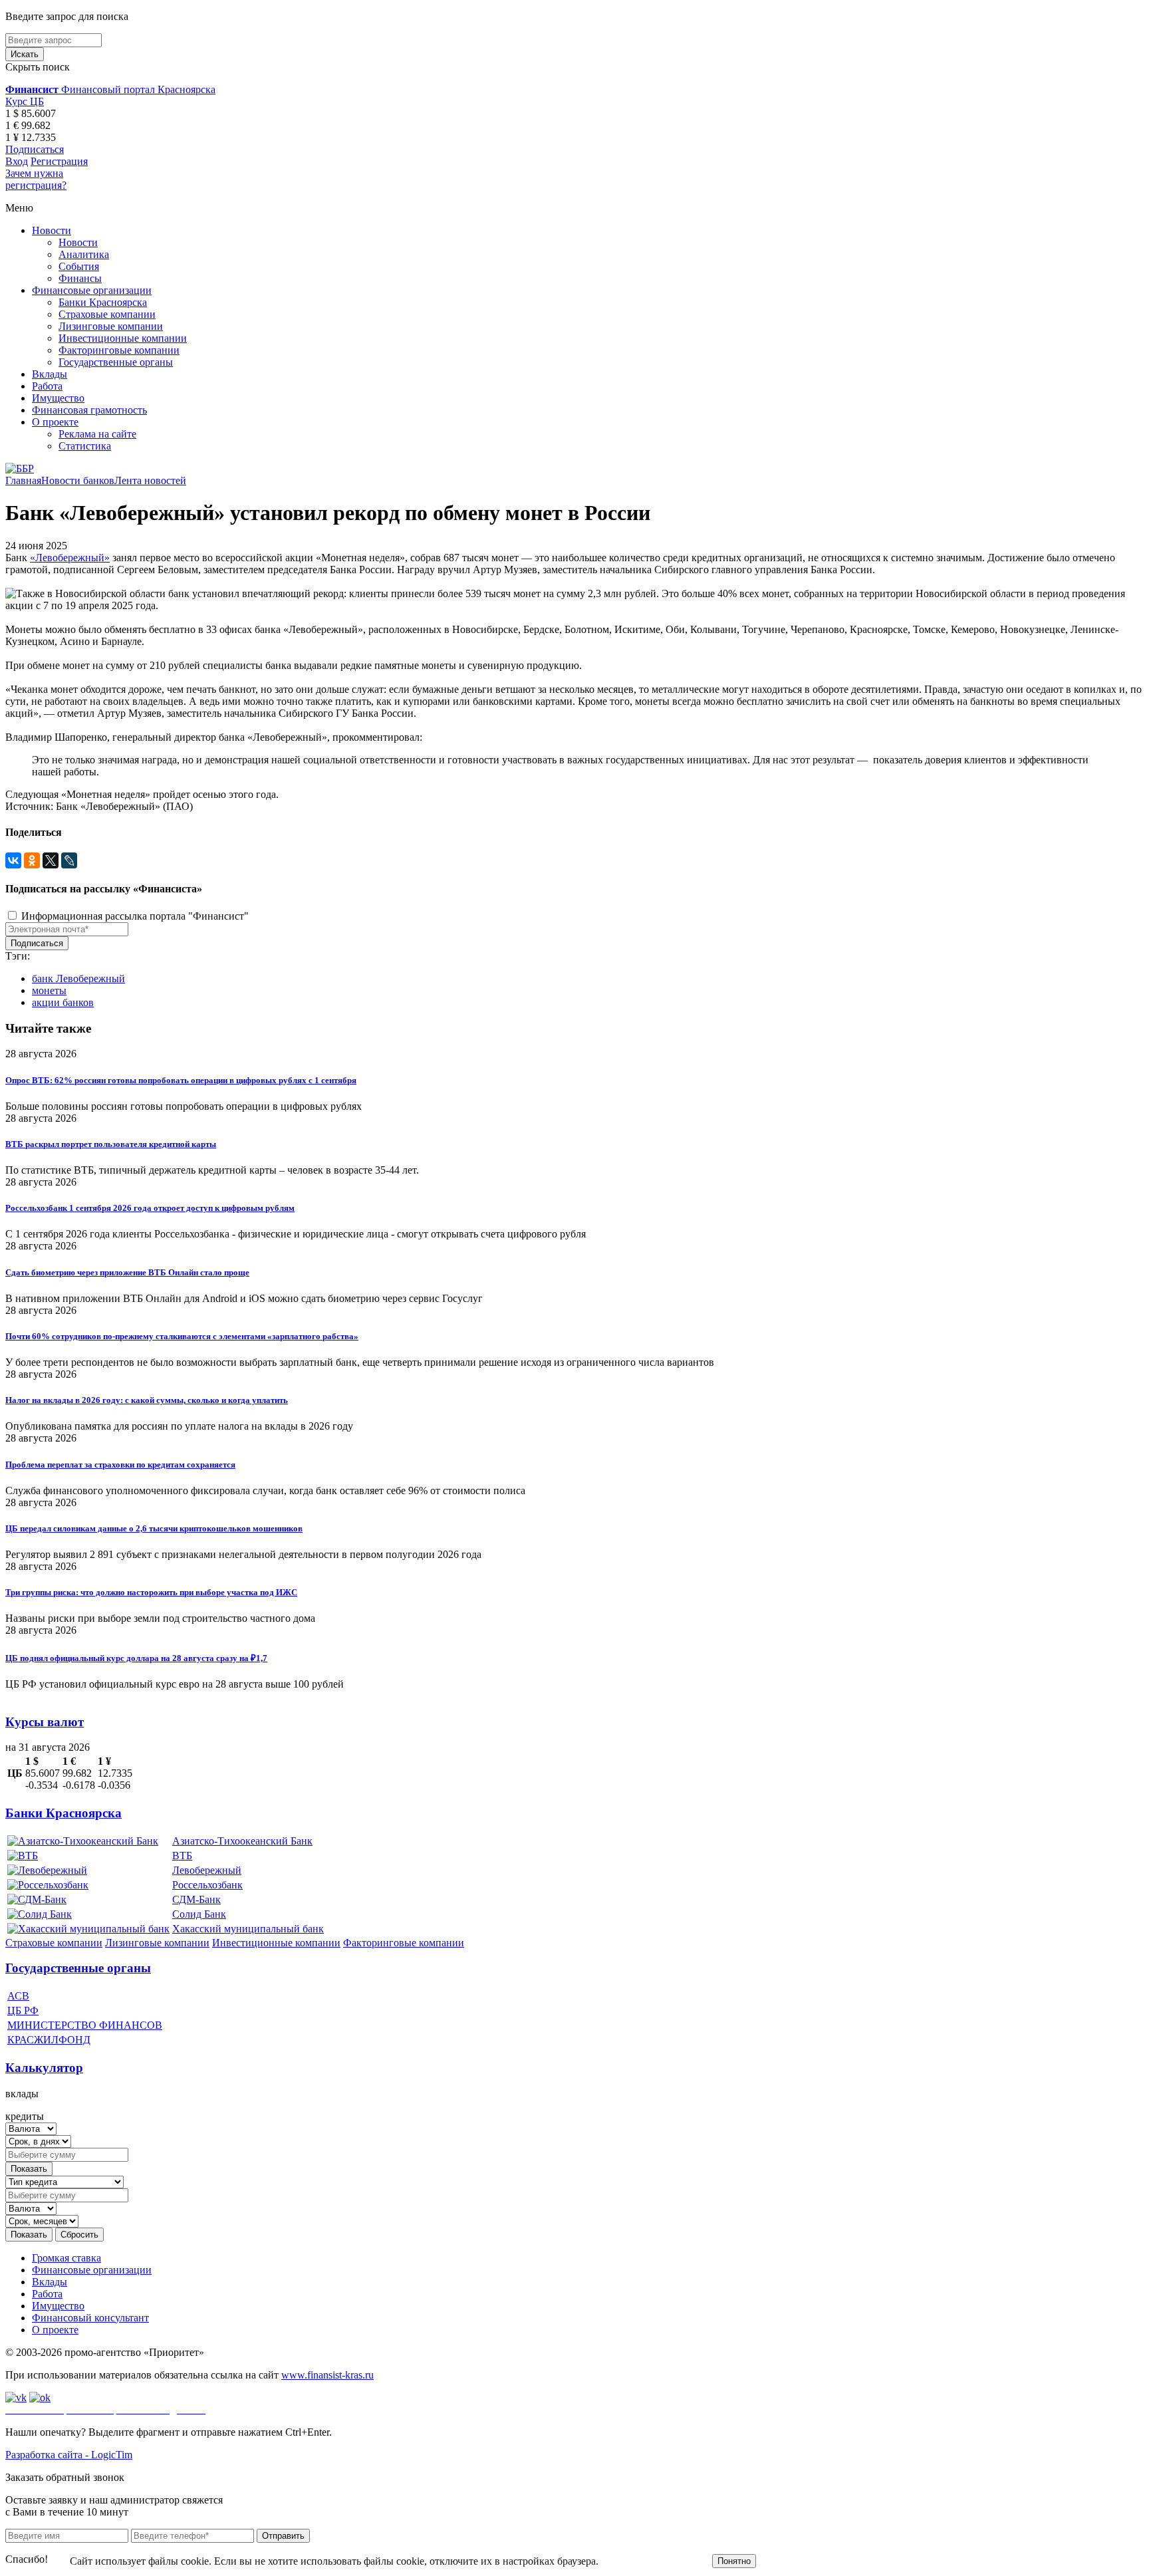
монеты (49, 990)
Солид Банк (199, 1914)
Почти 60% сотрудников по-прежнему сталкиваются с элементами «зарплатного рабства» (182, 1336)
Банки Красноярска (103, 302)
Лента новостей (150, 480)
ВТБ (182, 1856)
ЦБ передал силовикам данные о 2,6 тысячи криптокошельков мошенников (154, 1528)
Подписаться (35, 149)
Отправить (283, 2536)
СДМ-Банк (196, 1899)
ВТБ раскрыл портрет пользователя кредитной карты (111, 1144)
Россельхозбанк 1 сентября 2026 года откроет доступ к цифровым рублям (150, 1208)
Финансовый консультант (90, 2318)
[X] (51, 860)
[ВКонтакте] (13, 860)
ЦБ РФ (23, 2010)
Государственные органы (116, 362)
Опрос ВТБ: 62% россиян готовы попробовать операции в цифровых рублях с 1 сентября (181, 1080)
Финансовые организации (92, 290)
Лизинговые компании (111, 326)
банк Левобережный (78, 978)
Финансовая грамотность (89, 410)
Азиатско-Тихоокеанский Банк (242, 1841)
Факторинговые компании (119, 350)
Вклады (50, 374)
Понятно (734, 2561)
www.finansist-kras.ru (327, 2375)
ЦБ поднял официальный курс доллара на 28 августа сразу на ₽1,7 (136, 1658)
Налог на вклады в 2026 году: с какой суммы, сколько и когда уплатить (147, 1400)
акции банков (63, 1002)
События (79, 266)
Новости (52, 230)
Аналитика (84, 254)
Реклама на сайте (97, 434)
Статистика (85, 446)
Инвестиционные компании (123, 338)
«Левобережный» (70, 558)
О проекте (55, 422)
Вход (17, 161)
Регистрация (59, 161)
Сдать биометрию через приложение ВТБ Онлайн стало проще (127, 1272)
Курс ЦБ (25, 101)
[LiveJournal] (69, 860)
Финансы (80, 278)
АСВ (18, 1996)
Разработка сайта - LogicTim (69, 2455)
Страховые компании (107, 314)
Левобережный (207, 1870)
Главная (23, 480)
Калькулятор (44, 2068)
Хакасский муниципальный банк (248, 1929)
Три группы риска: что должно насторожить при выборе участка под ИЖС (151, 1592)
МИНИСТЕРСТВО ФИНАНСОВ (85, 2025)
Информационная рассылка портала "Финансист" (134, 916)
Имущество (58, 398)
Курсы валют (45, 1722)
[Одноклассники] (32, 860)
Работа (47, 386)
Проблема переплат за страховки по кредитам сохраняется (120, 1465)
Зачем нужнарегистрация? (36, 179)
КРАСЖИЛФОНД (49, 2040)
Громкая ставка (66, 2258)
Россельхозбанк (207, 1885)
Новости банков (78, 480)
